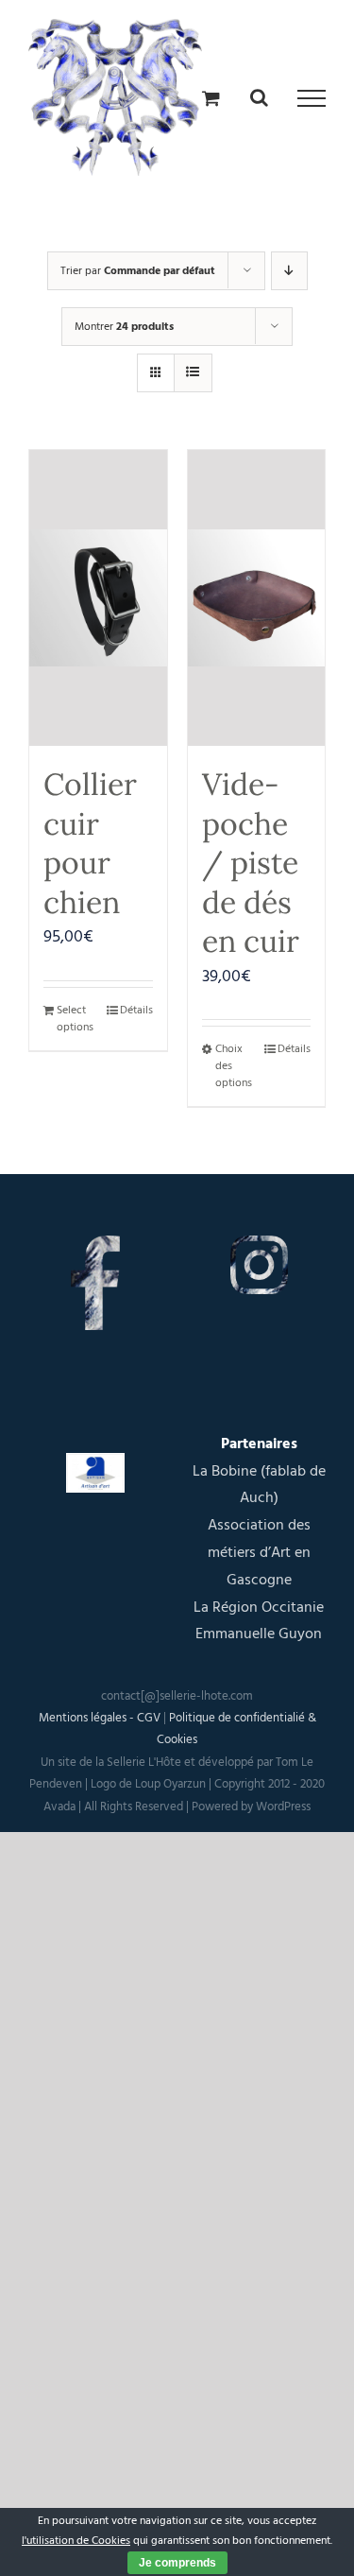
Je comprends (177, 2563)
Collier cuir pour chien (90, 843)
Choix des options (234, 1066)
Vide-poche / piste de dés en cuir (251, 863)
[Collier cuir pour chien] (98, 598)
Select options (75, 1019)
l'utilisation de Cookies (76, 2541)
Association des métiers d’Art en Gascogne (259, 1552)
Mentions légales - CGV (100, 1718)
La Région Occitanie (259, 1607)
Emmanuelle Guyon (259, 1634)
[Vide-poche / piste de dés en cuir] (257, 598)
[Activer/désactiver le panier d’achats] (211, 98)
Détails (136, 1010)
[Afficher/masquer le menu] (312, 98)
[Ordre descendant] (289, 271)
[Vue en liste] (193, 373)
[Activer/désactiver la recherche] (259, 97)
